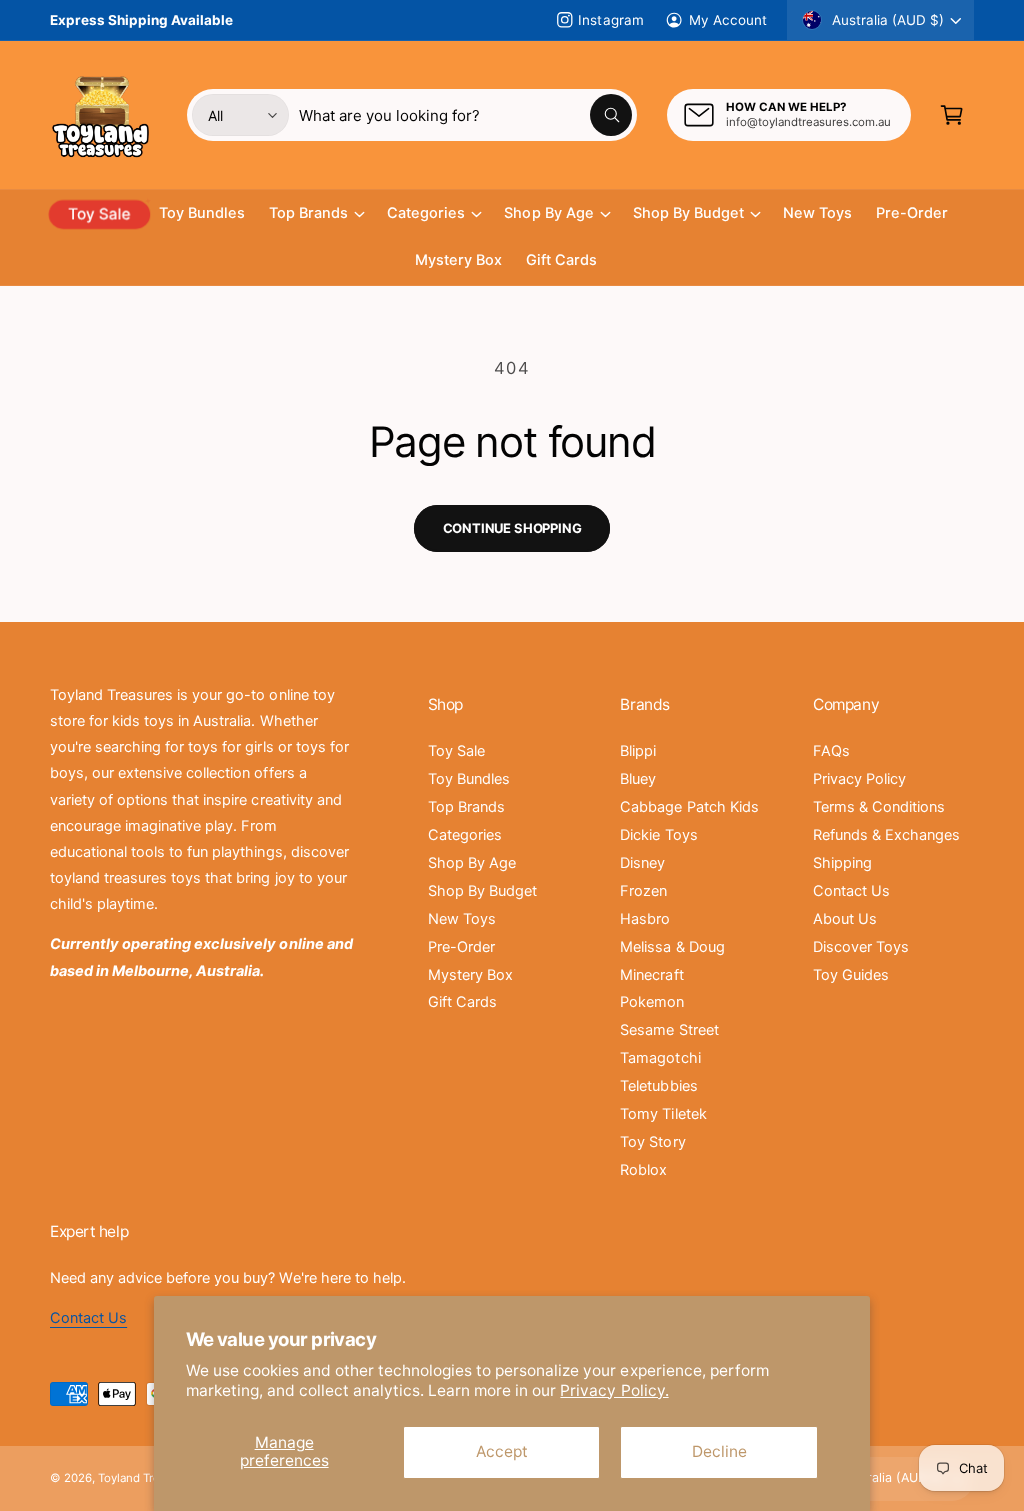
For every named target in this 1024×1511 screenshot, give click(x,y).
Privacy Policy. (614, 1390)
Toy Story (652, 1142)
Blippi (638, 751)
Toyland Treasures (147, 1478)
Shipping (842, 863)
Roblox (643, 1170)
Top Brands (466, 807)
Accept (502, 1451)
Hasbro (645, 919)
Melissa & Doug (672, 947)
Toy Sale (456, 751)
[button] (952, 115)
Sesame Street (669, 1030)
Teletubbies (658, 1086)
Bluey (638, 779)
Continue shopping (512, 528)
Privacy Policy (859, 779)
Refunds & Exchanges (886, 835)
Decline (719, 1451)
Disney (642, 863)
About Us (845, 919)
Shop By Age (472, 863)
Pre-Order (461, 947)
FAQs (831, 751)
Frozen (643, 891)
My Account (728, 20)
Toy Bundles (469, 779)
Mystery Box (470, 975)
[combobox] (465, 115)
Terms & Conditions (879, 807)
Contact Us (851, 891)
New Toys (462, 919)
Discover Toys (861, 947)
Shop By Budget (482, 891)
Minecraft (651, 975)
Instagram (610, 20)
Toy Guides (851, 975)
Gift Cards (462, 1002)
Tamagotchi (660, 1058)
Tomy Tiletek (663, 1114)
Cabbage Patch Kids (689, 807)
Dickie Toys (658, 835)
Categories (465, 835)
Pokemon (652, 1002)
